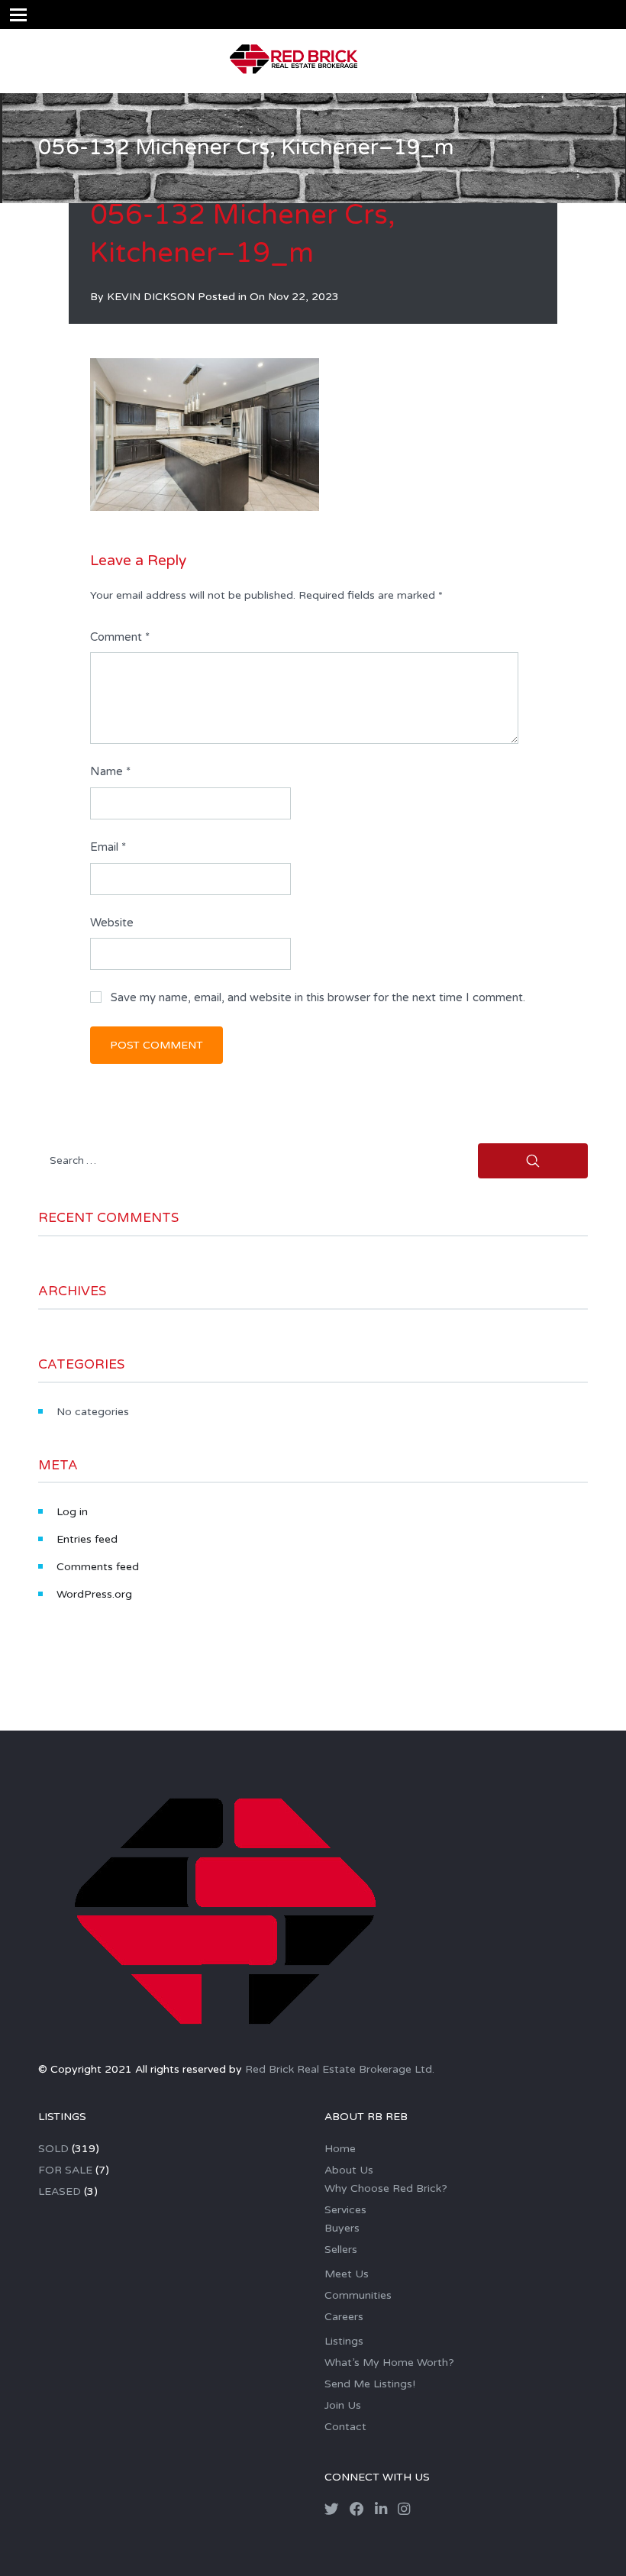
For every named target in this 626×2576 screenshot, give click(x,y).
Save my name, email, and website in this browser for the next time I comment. (318, 997)
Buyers (342, 2228)
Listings (344, 2341)
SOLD (53, 2149)
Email (108, 847)
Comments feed (98, 1567)
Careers (344, 2317)
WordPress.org (94, 1594)
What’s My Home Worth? (389, 2363)
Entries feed (87, 1539)
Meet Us (347, 2274)
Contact (345, 2427)
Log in (72, 1512)
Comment (120, 637)
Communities (358, 2295)
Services (345, 2210)
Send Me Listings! (370, 2384)
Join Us (343, 2405)
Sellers (341, 2250)
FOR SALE (65, 2170)
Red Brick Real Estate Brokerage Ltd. (340, 2069)
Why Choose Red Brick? (386, 2188)
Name (110, 771)
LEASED (60, 2191)
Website (112, 923)
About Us (349, 2170)
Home (340, 2149)
